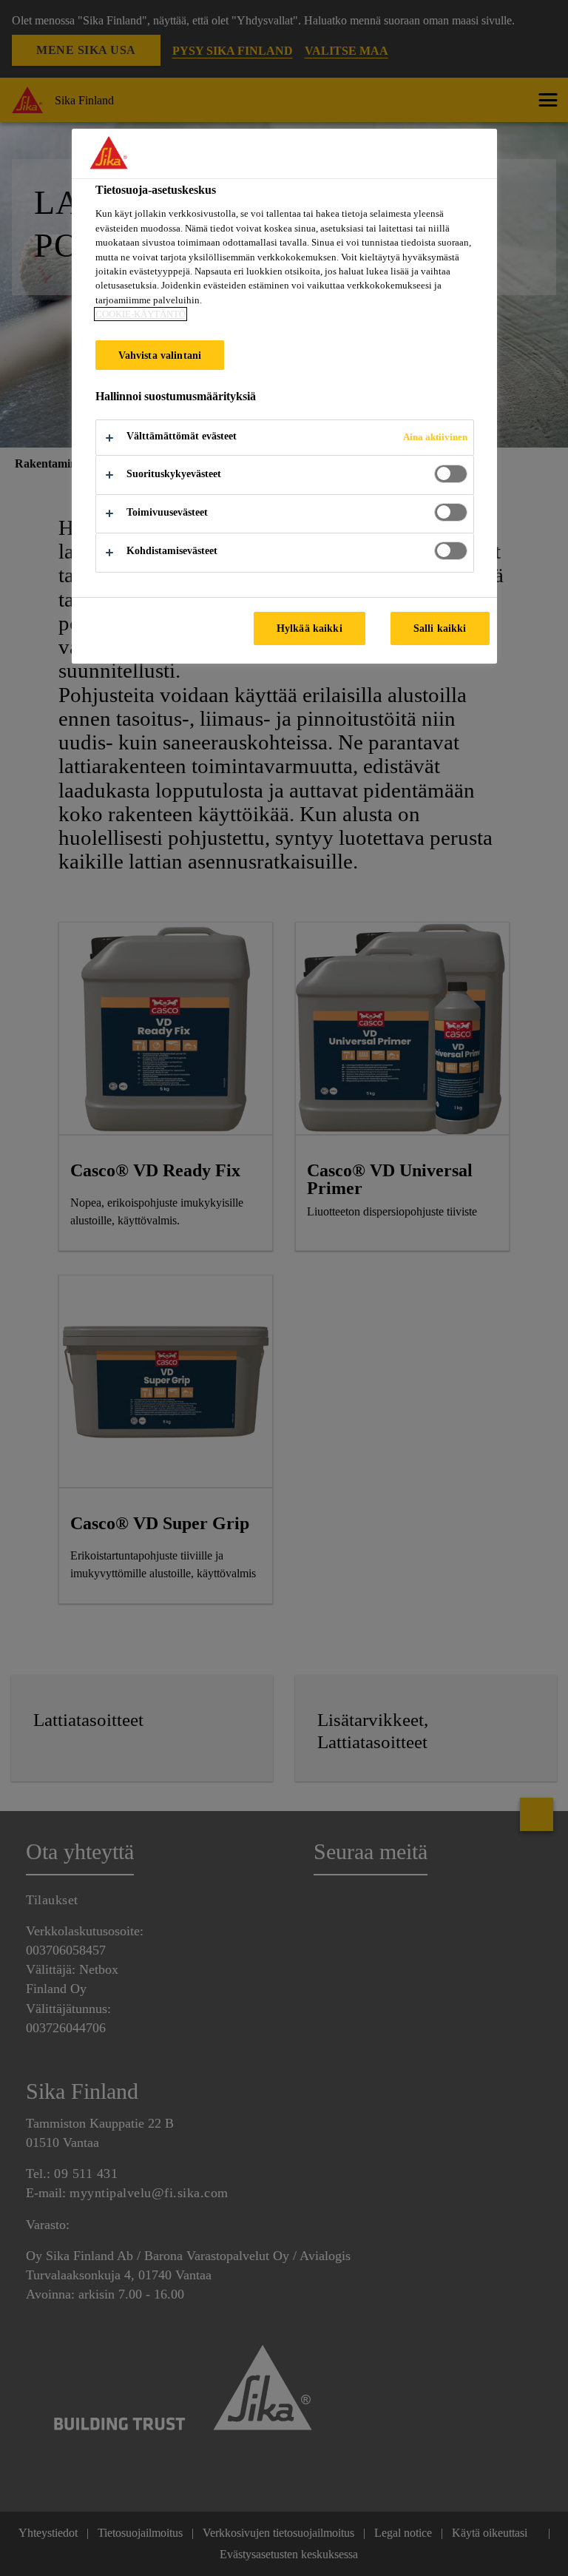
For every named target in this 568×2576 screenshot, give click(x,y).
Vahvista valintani (160, 355)
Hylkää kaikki (310, 628)
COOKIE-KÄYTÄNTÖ (141, 314)
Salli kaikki (440, 628)
